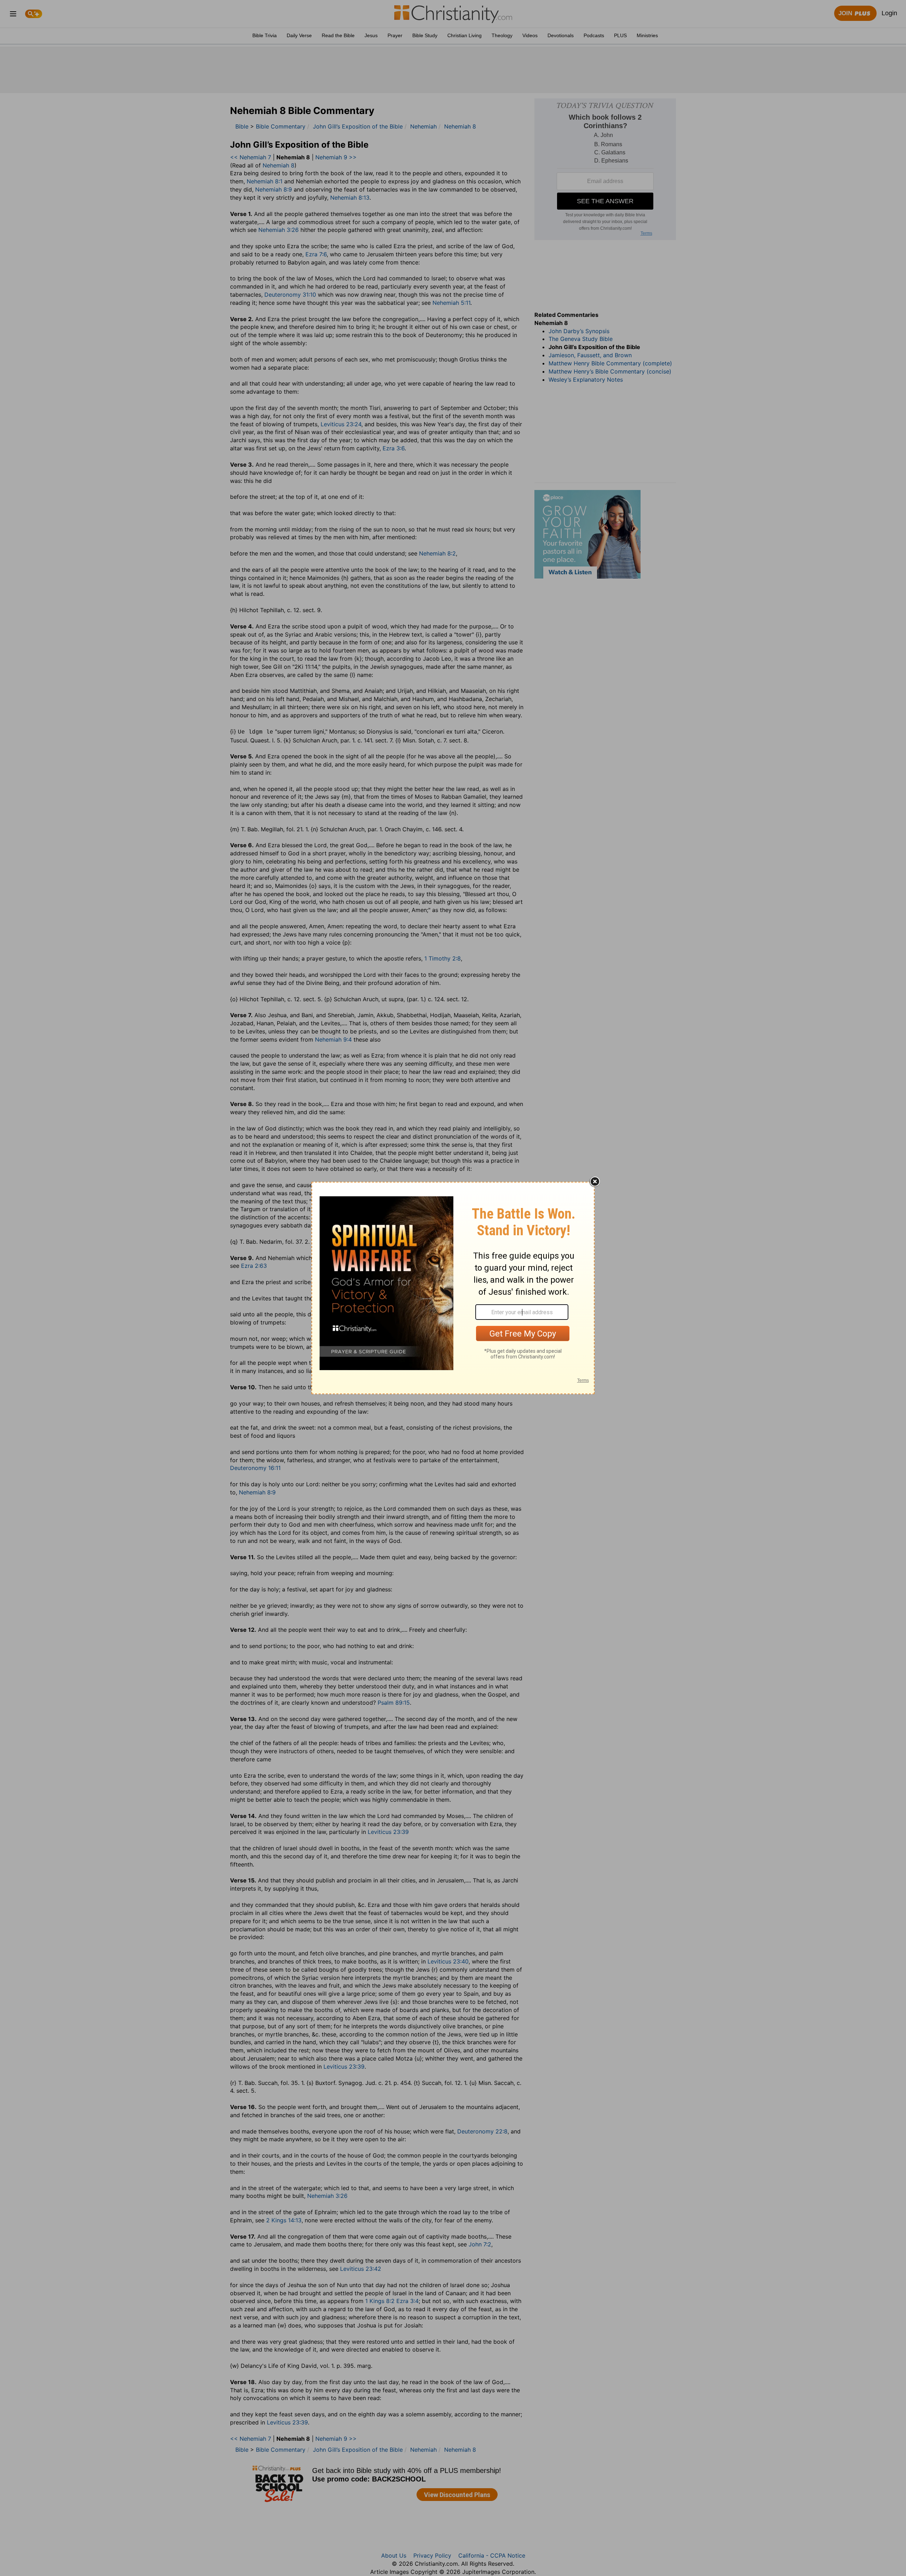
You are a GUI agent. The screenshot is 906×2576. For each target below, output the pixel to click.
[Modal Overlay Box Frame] (453, 1288)
